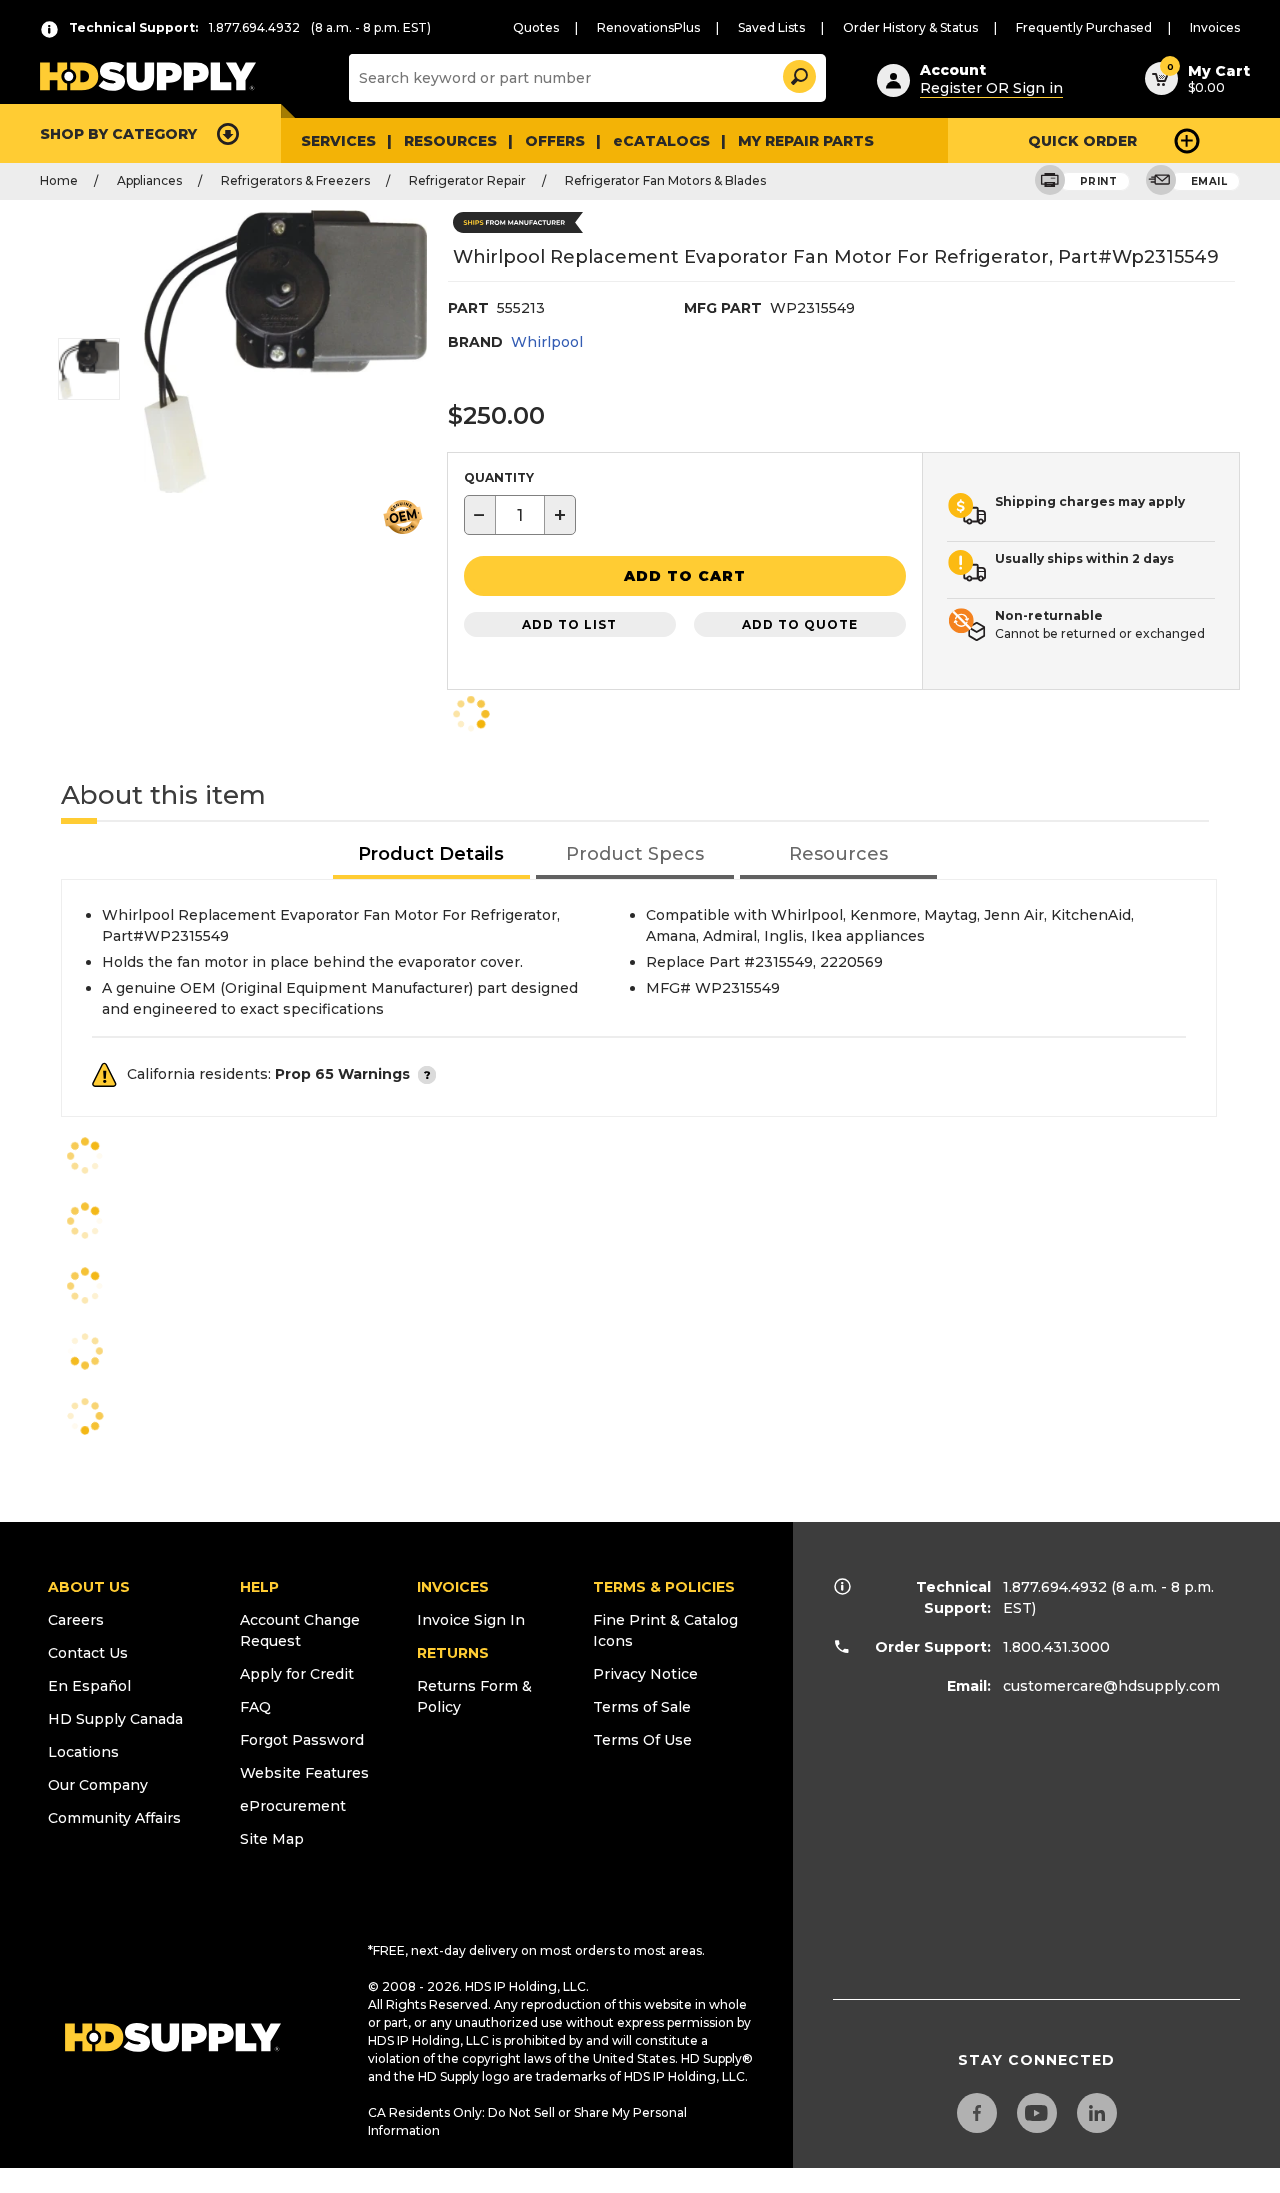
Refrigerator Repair (467, 180)
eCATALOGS (661, 141)
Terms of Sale (642, 1707)
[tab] (432, 855)
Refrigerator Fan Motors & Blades (665, 180)
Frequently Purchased (1084, 27)
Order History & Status (910, 27)
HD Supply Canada (115, 1719)
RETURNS (453, 1653)
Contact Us (88, 1653)
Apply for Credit (297, 1674)
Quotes (536, 27)
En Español (89, 1686)
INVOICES (453, 1587)
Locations (83, 1752)
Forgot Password (302, 1740)
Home (59, 180)
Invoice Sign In (471, 1620)
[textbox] (520, 515)
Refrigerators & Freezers (295, 180)
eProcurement (293, 1806)
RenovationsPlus (648, 27)
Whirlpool (547, 342)
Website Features (304, 1773)
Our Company (98, 1785)
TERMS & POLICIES (664, 1587)
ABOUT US (89, 1587)
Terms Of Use (642, 1740)
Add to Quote (800, 624)
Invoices (1215, 27)
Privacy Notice (645, 1674)
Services (338, 141)
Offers (555, 141)
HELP (259, 1587)
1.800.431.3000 (1056, 1647)
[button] (798, 73)
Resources (450, 141)
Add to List (569, 624)
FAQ (255, 1707)
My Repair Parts (806, 141)
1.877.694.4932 (1055, 1587)
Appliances (149, 180)
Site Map (272, 1839)
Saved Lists (771, 27)
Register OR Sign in (991, 88)
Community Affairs (114, 1818)
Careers (76, 1620)
